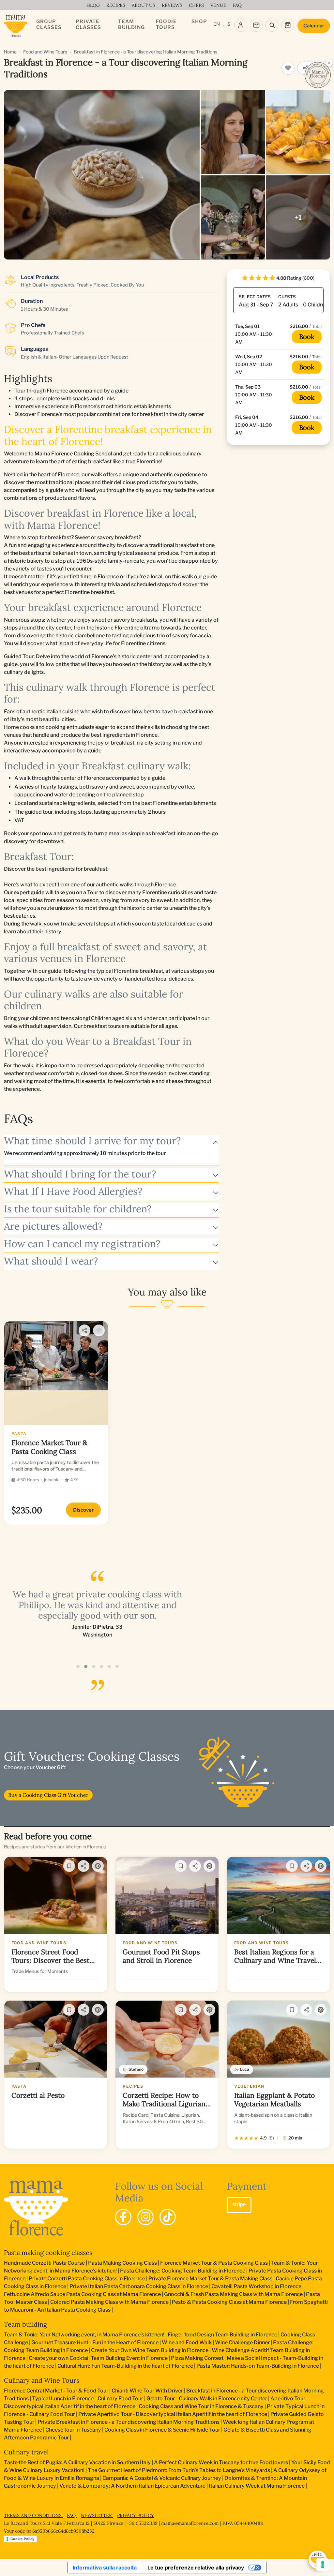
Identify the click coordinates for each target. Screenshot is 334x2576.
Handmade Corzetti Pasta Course (44, 2263)
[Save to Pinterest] (98, 1866)
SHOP (199, 22)
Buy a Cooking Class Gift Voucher (48, 1795)
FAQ (72, 2515)
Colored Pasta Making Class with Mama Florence (109, 2302)
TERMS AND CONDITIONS (33, 2515)
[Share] (84, 1330)
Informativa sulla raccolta (105, 2568)
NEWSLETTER (97, 2515)
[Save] (69, 1866)
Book (307, 337)
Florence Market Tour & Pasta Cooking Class (214, 2263)
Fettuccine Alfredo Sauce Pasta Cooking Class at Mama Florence (82, 2294)
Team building (25, 2324)
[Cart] (288, 25)
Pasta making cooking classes (48, 2252)
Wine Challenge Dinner (242, 2342)
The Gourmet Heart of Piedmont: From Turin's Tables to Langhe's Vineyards (179, 2470)
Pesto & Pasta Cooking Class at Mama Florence (229, 2302)
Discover (83, 1510)
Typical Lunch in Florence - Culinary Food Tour (88, 2398)
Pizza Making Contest (197, 2358)
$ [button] (229, 24)
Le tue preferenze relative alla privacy (196, 2568)
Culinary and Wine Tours (42, 2380)
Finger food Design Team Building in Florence (222, 2335)
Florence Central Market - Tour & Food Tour (56, 2391)
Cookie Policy (22, 2539)
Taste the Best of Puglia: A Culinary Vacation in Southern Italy (77, 2462)
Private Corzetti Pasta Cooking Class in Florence (87, 2279)
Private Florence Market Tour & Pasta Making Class (210, 2279)
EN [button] (217, 24)
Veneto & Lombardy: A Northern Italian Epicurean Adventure (132, 2486)
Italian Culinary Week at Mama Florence (257, 2486)
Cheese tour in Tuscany (73, 2430)
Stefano (136, 2069)
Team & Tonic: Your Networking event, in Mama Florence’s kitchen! (84, 2335)
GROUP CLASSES (49, 24)
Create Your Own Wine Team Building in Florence (150, 2350)
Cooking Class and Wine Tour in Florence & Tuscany (201, 2406)
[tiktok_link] (168, 2217)
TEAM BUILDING (131, 24)
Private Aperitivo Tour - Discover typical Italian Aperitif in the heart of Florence (173, 2414)
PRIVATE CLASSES (88, 24)
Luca (245, 2069)
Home (10, 52)
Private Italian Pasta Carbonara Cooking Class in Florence (139, 2286)
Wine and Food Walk (187, 2342)
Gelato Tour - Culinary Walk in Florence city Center (207, 2398)
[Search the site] (272, 25)
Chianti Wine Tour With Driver (147, 2391)
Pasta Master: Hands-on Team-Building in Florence (258, 2366)
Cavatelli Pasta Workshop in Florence (256, 2286)
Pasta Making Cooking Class (122, 2263)
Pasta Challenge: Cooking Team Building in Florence (183, 2271)
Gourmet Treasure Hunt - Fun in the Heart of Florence (95, 2342)
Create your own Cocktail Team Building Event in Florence (98, 2358)
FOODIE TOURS (166, 24)
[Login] (241, 25)
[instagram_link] (145, 2217)
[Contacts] (256, 25)
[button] (78, 1666)
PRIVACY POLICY (136, 2515)
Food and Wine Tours (45, 52)
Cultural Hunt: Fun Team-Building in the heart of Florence (125, 2366)
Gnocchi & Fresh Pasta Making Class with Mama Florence (233, 2294)
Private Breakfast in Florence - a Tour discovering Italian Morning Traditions (129, 2422)
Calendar (314, 26)
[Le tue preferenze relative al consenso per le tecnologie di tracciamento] (323, 2565)
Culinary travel (26, 2452)
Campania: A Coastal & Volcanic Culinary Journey (162, 2478)
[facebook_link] (123, 2217)
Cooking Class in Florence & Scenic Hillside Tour (162, 2430)
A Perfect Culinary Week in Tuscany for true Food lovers (221, 2462)
